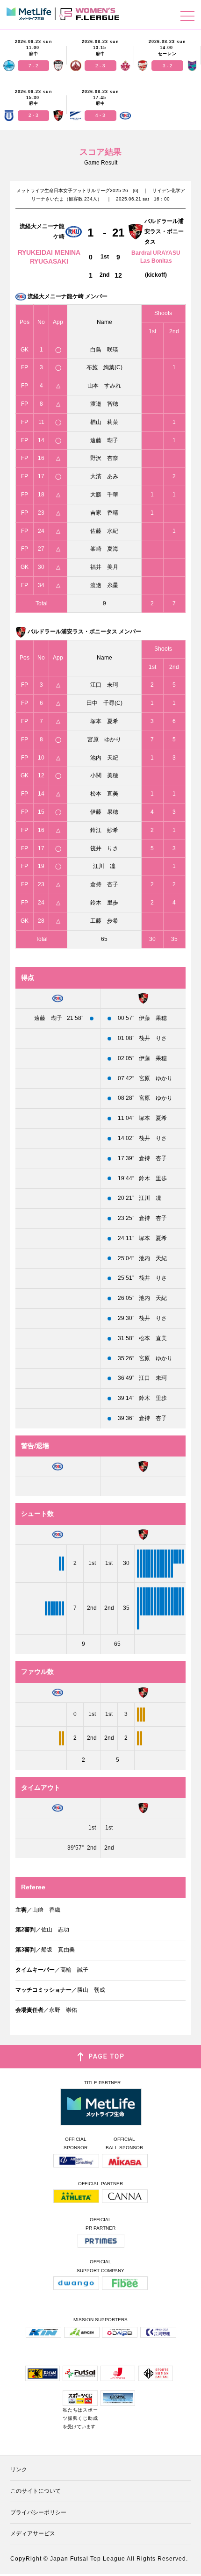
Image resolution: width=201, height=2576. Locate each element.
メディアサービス (33, 2533)
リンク (19, 2469)
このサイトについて (36, 2491)
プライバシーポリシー (38, 2512)
